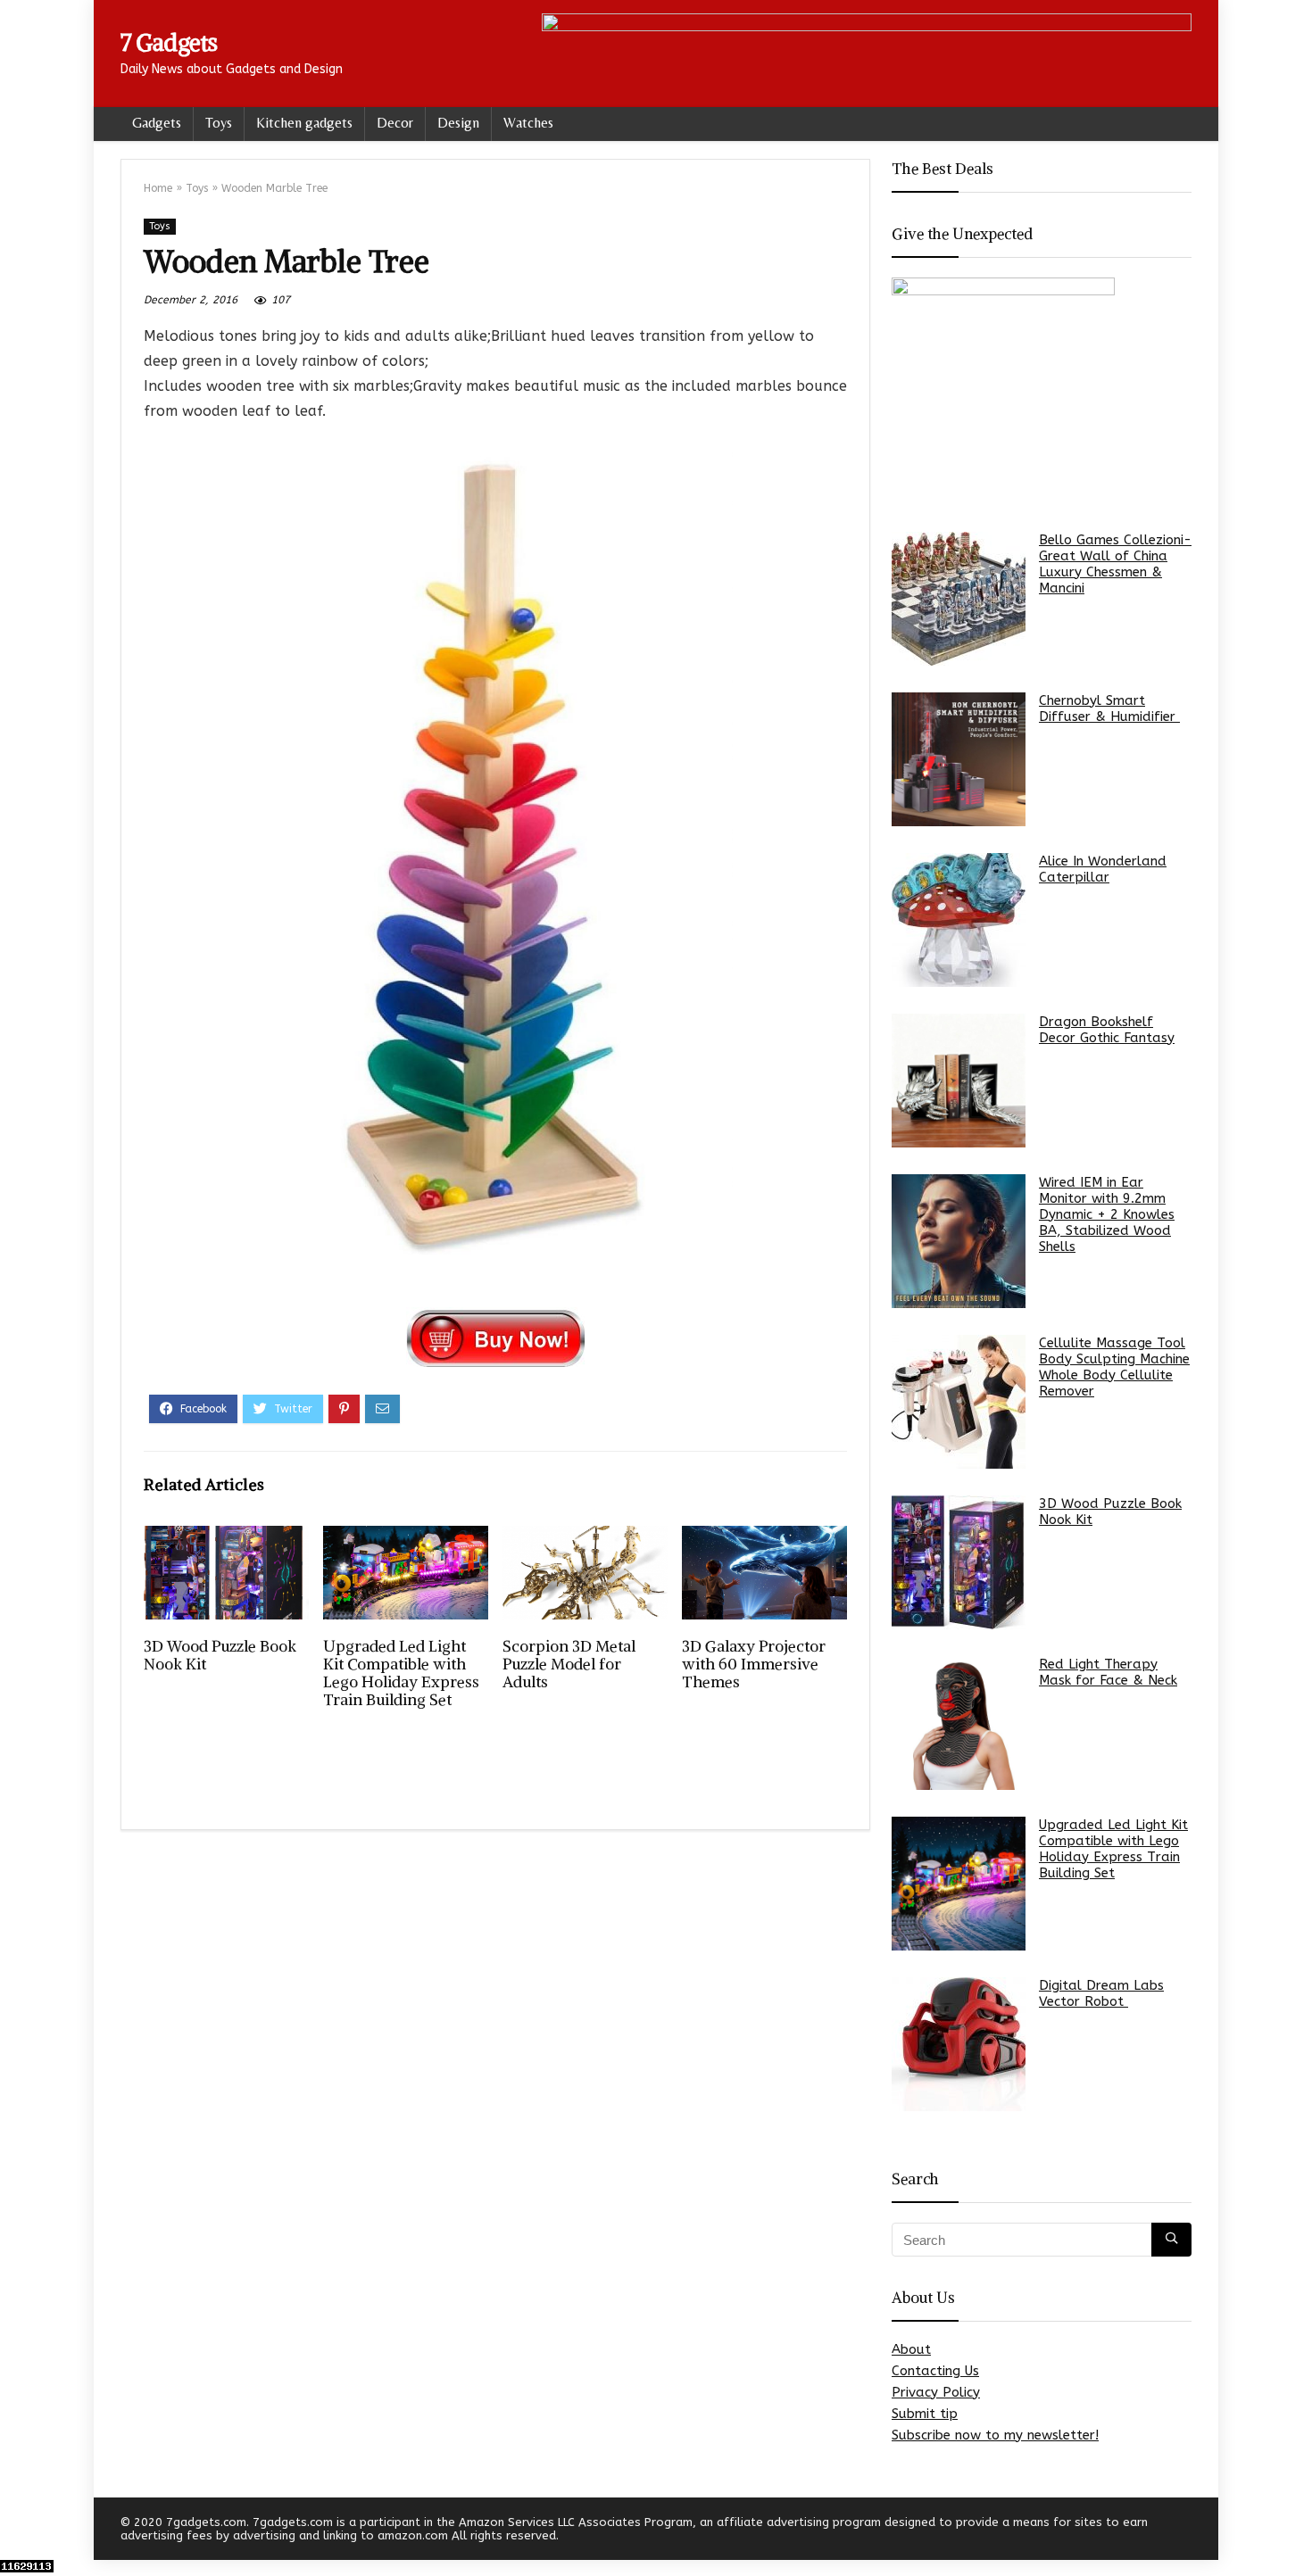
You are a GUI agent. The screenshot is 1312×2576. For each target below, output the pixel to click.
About (911, 2349)
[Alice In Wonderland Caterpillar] (959, 920)
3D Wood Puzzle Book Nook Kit (220, 1655)
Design (458, 123)
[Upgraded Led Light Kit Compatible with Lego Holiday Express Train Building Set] (959, 1884)
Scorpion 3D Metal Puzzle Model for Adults (569, 1664)
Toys (219, 123)
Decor (395, 123)
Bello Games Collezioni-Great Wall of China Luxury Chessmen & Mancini (1115, 564)
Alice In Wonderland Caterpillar (1103, 869)
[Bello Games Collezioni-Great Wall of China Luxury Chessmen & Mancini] (959, 599)
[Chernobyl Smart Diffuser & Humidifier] (959, 759)
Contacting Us (935, 2371)
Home (158, 188)
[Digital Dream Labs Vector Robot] (959, 2044)
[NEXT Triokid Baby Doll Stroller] (1294, 2531)
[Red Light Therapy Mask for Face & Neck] (959, 1723)
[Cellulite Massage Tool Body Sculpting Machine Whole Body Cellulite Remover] (959, 1402)
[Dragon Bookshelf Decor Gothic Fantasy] (959, 1081)
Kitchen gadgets (304, 123)
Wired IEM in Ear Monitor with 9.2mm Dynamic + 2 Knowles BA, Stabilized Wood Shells (1107, 1214)
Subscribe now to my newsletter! (995, 2435)
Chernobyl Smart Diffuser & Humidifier (1109, 708)
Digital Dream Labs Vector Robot (1101, 1993)
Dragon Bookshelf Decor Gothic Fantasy (1107, 1030)
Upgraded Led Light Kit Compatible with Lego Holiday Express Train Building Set (401, 1673)
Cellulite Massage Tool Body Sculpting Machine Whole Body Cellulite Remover (1114, 1367)
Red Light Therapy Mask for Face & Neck (1108, 1672)
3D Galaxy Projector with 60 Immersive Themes (754, 1664)
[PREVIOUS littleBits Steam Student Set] (18, 2531)
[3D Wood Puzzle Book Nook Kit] (959, 1562)
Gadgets (157, 123)
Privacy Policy (936, 2392)
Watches (528, 123)
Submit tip (925, 2414)
